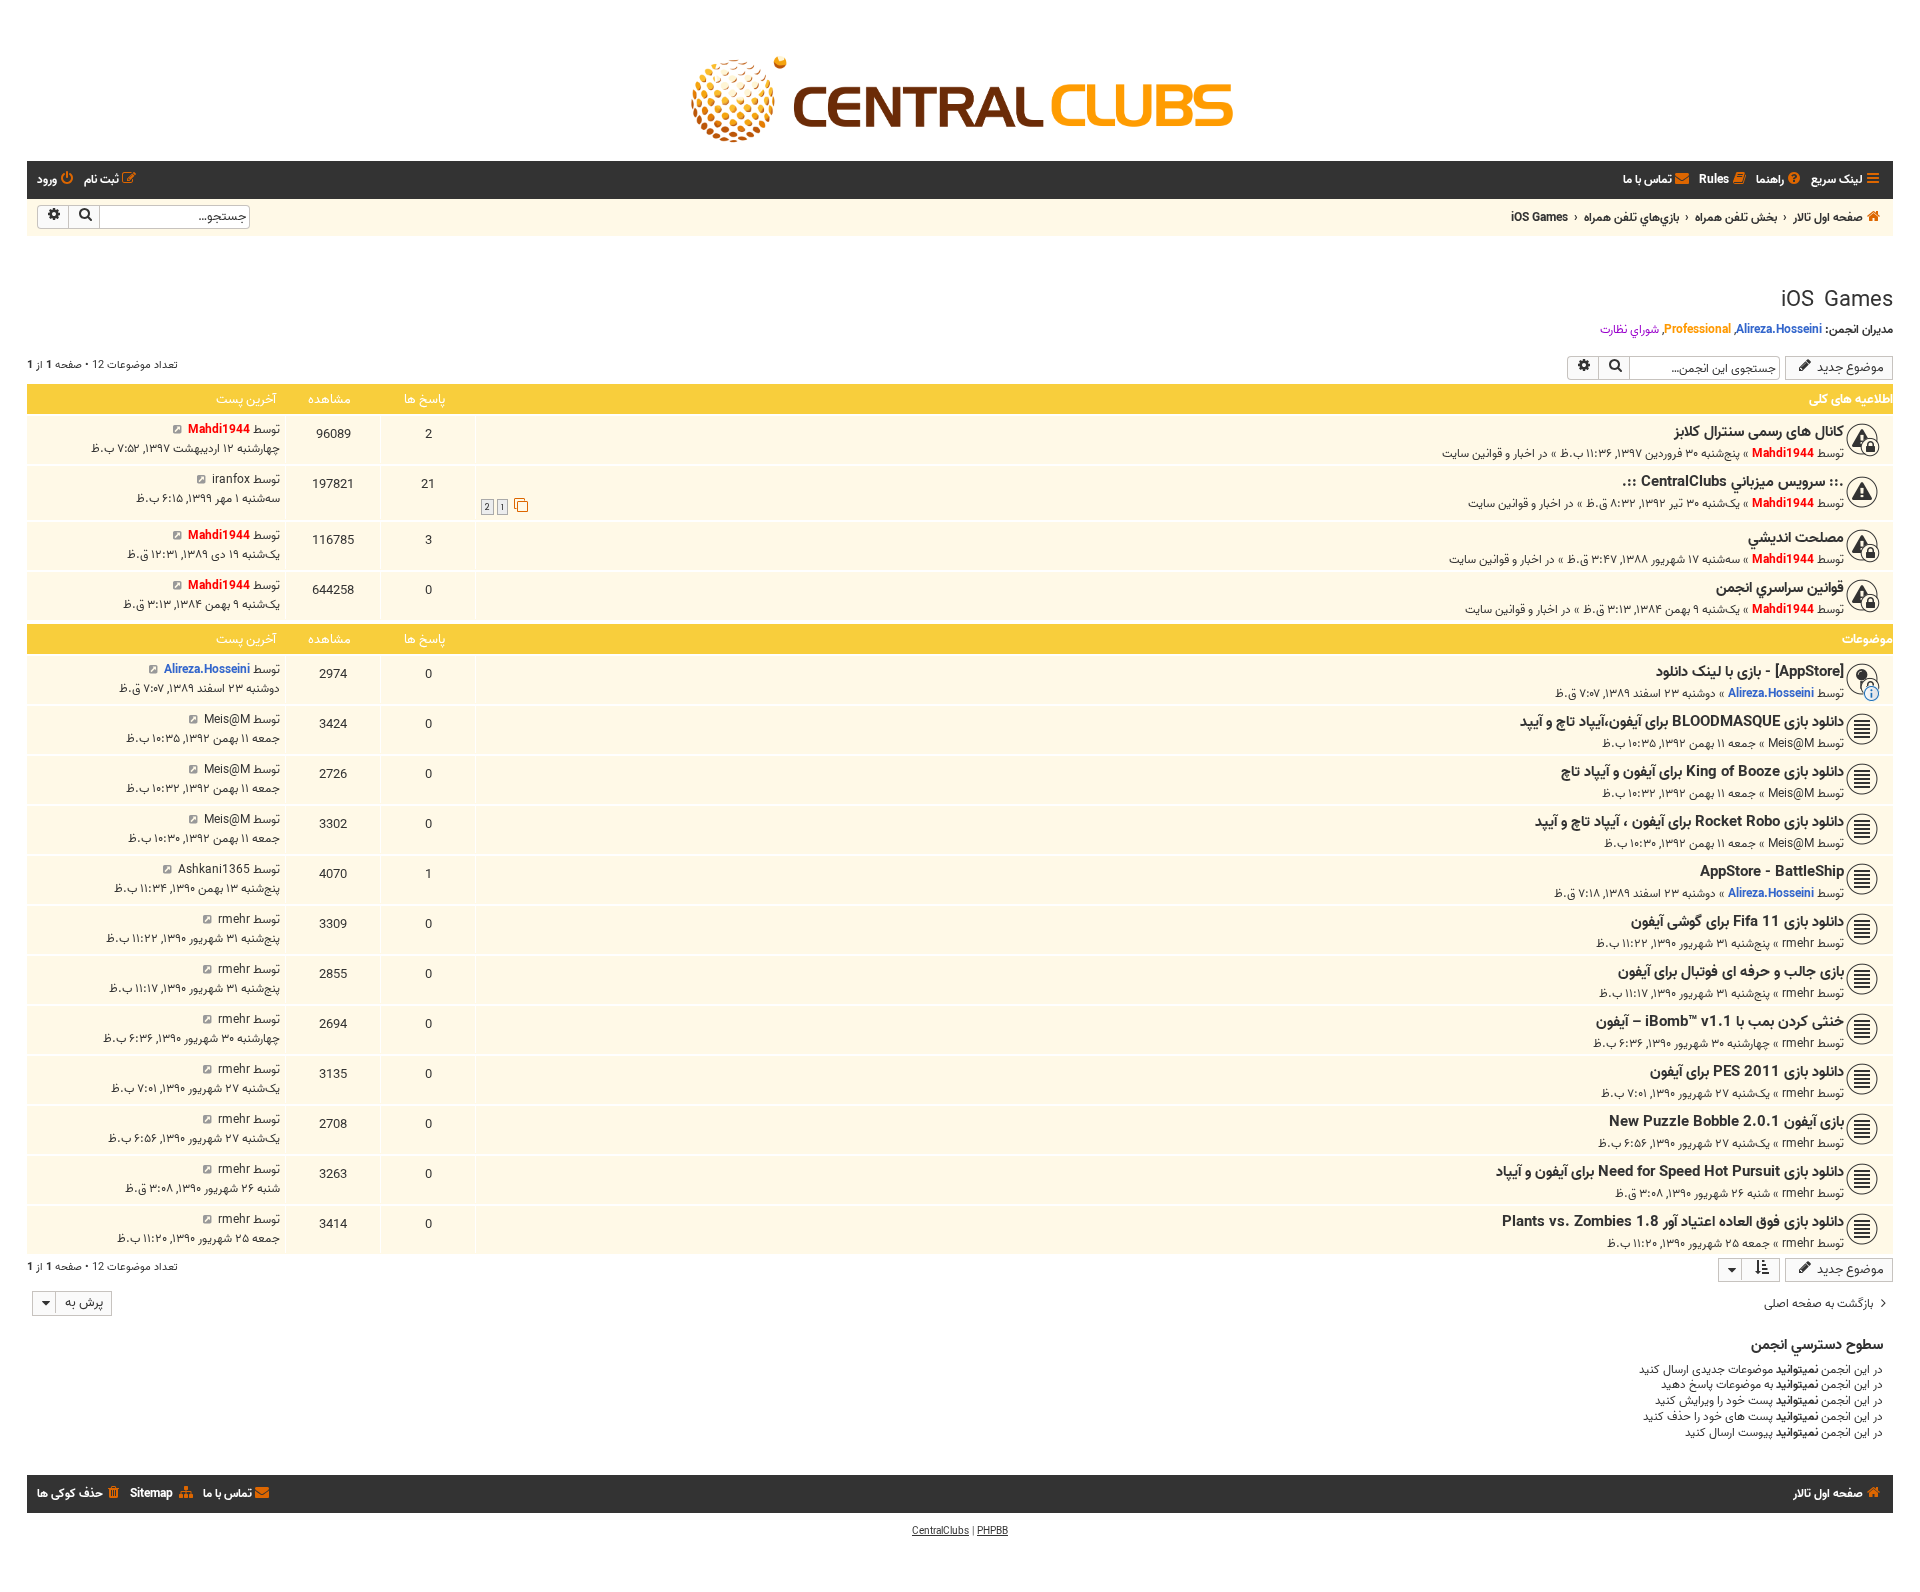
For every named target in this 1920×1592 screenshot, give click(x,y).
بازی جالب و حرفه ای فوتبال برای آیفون (1731, 972)
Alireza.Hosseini (1779, 329)
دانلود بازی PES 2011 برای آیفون (1747, 1072)
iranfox (231, 479)
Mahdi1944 (1783, 453)
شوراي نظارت (1629, 330)
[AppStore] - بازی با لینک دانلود (1750, 672)
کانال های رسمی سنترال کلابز (1759, 432)
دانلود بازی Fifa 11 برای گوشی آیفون (1737, 922)
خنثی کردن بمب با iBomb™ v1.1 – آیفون (1720, 1022)
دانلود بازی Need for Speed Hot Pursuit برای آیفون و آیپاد (1670, 1172)
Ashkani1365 (214, 869)
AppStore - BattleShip (1772, 872)
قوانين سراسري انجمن (1780, 588)
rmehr (1798, 943)
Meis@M (1791, 743)
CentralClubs (940, 1531)
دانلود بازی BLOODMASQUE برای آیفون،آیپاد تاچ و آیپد (1682, 722)
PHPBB (992, 1531)
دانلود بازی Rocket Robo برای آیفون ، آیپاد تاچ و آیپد (1689, 822)
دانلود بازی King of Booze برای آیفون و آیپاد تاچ (1702, 772)
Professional (1697, 329)
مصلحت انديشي (1796, 538)
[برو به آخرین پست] (177, 429)
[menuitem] (1780, 180)
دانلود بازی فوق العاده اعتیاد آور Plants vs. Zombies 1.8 (1673, 1222)
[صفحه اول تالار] (960, 98)
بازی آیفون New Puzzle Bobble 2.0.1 (1726, 1122)
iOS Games (1837, 300)
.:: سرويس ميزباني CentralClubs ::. (1733, 482)
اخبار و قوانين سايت (1488, 453)
